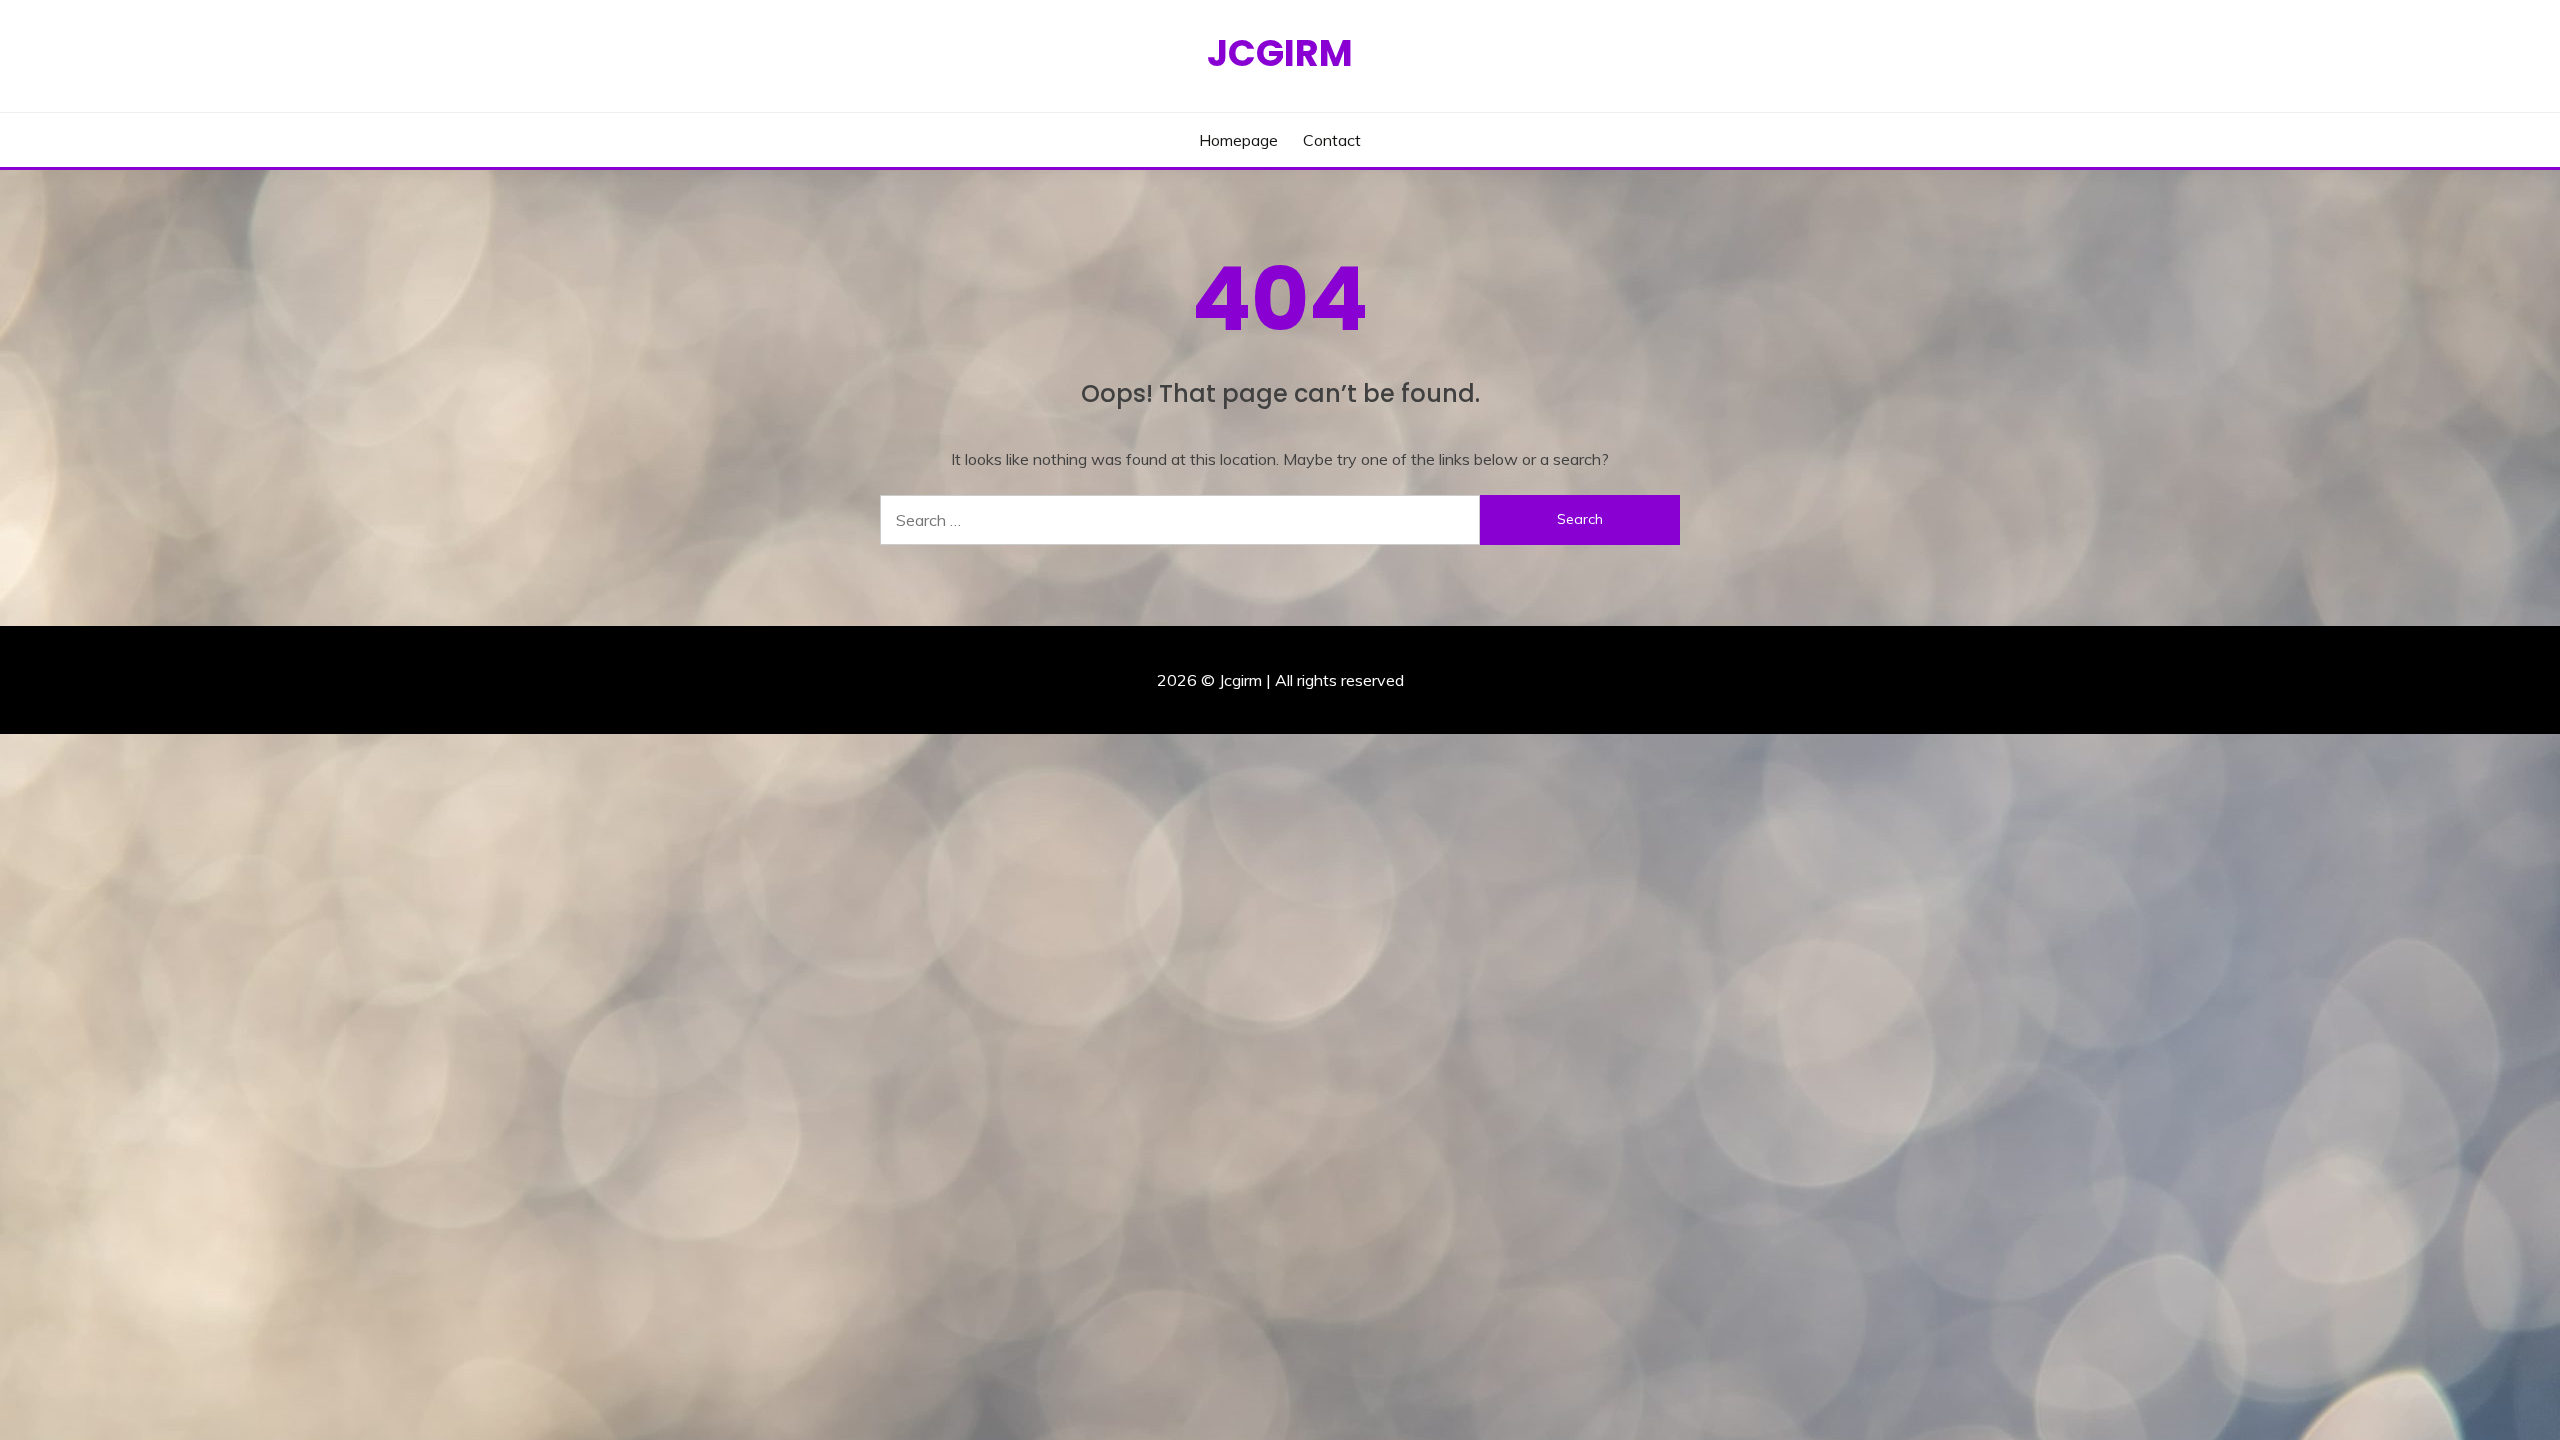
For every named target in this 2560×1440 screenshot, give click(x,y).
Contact (1332, 140)
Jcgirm (1280, 53)
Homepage (1238, 140)
